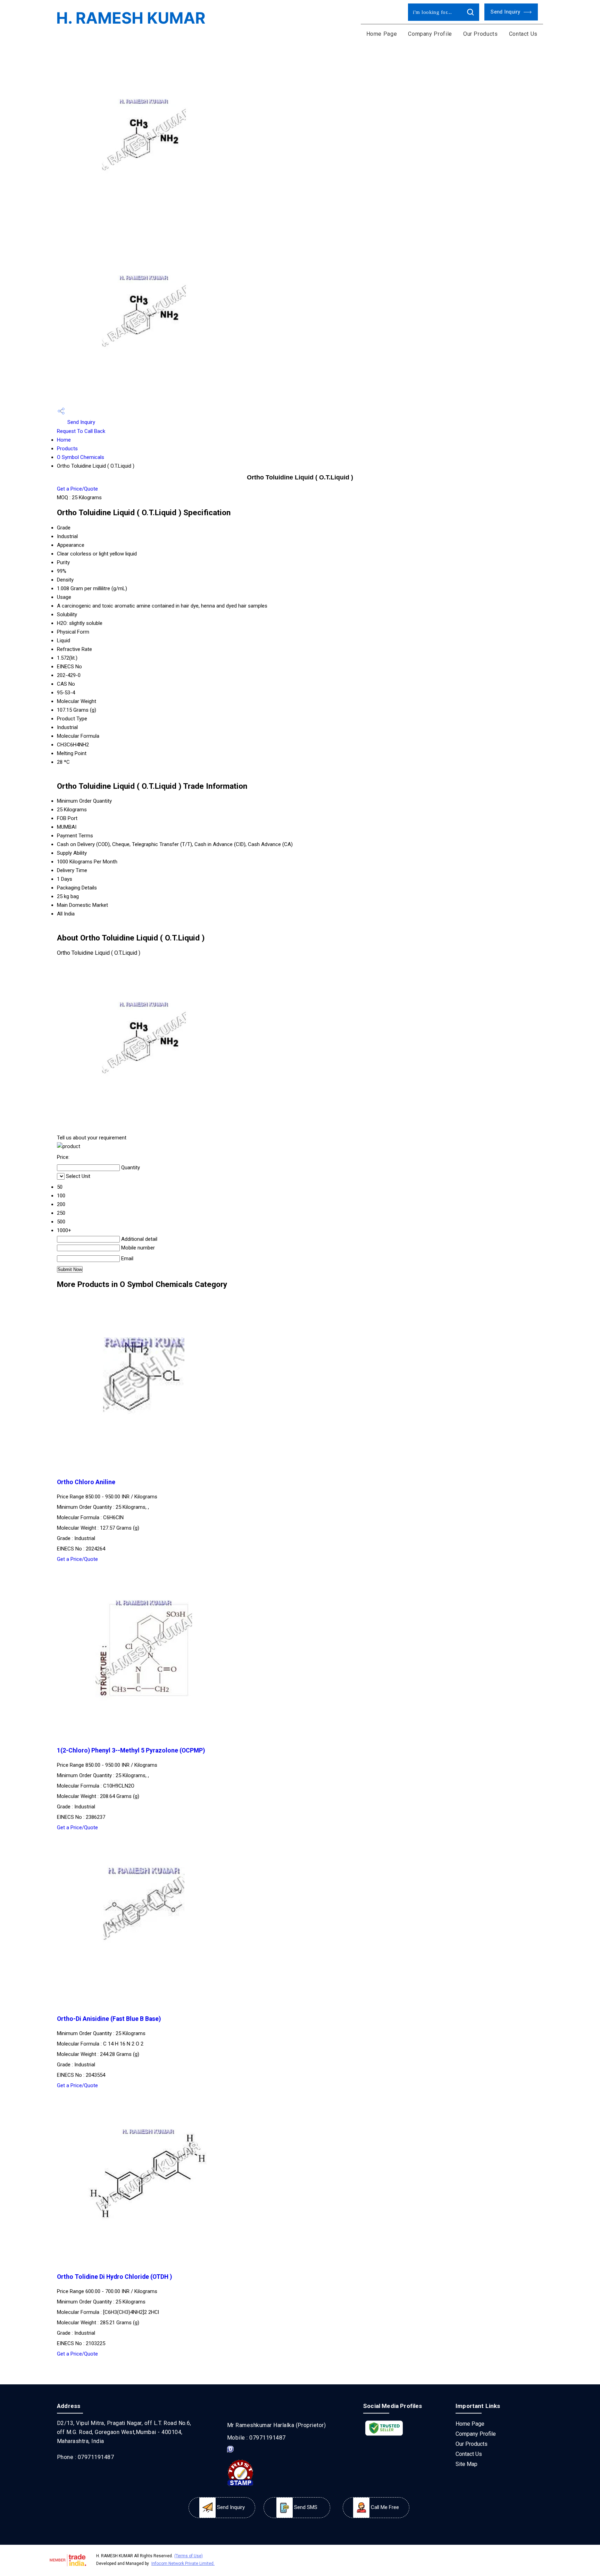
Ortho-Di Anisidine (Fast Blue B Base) (109, 2019)
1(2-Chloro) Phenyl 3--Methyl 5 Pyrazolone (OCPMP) (131, 1750)
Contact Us (523, 34)
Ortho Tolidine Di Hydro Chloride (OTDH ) (114, 2277)
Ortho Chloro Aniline (86, 1482)
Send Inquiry (506, 12)
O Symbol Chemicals (81, 457)
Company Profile (430, 34)
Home (64, 440)
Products (67, 449)
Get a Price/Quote (77, 489)
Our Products (481, 34)
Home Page (382, 34)
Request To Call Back (81, 431)
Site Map (466, 2464)
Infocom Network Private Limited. (183, 2564)
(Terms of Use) (189, 2556)
